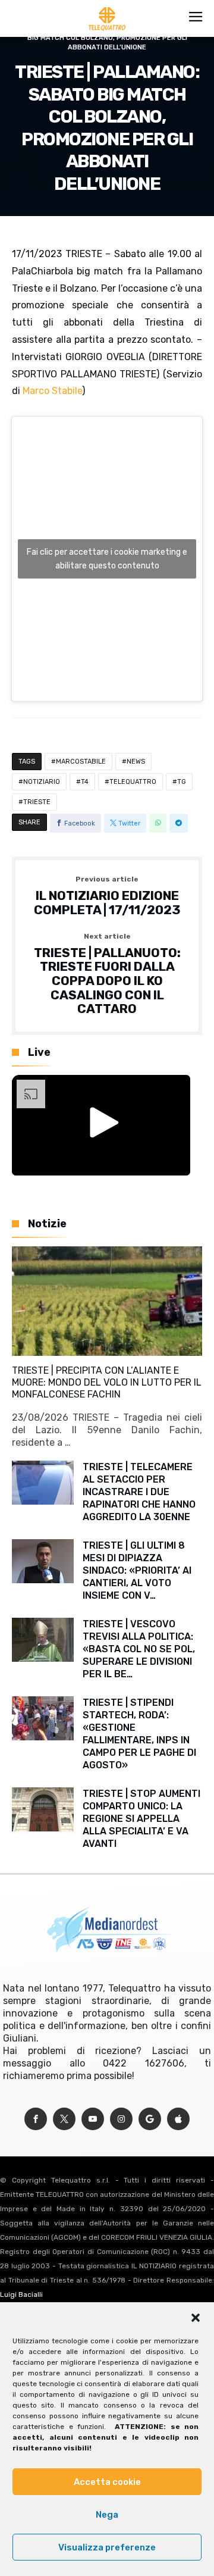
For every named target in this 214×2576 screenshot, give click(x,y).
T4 (85, 782)
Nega (107, 2515)
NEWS (136, 762)
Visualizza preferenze (107, 2547)
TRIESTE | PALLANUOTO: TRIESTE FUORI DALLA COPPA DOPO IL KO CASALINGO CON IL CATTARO (107, 974)
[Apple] (178, 2119)
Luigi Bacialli (21, 2294)
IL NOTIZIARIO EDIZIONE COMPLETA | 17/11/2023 (107, 896)
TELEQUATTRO (133, 782)
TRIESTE (37, 802)
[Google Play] (150, 2119)
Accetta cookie (107, 2482)
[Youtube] (93, 2119)
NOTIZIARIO (42, 782)
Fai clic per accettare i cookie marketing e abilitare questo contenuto (107, 559)
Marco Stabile (52, 391)
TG (182, 782)
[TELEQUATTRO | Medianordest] (107, 7)
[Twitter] (64, 2119)
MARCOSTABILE (81, 762)
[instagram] (121, 2119)
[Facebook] (36, 2119)
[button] (196, 2318)
